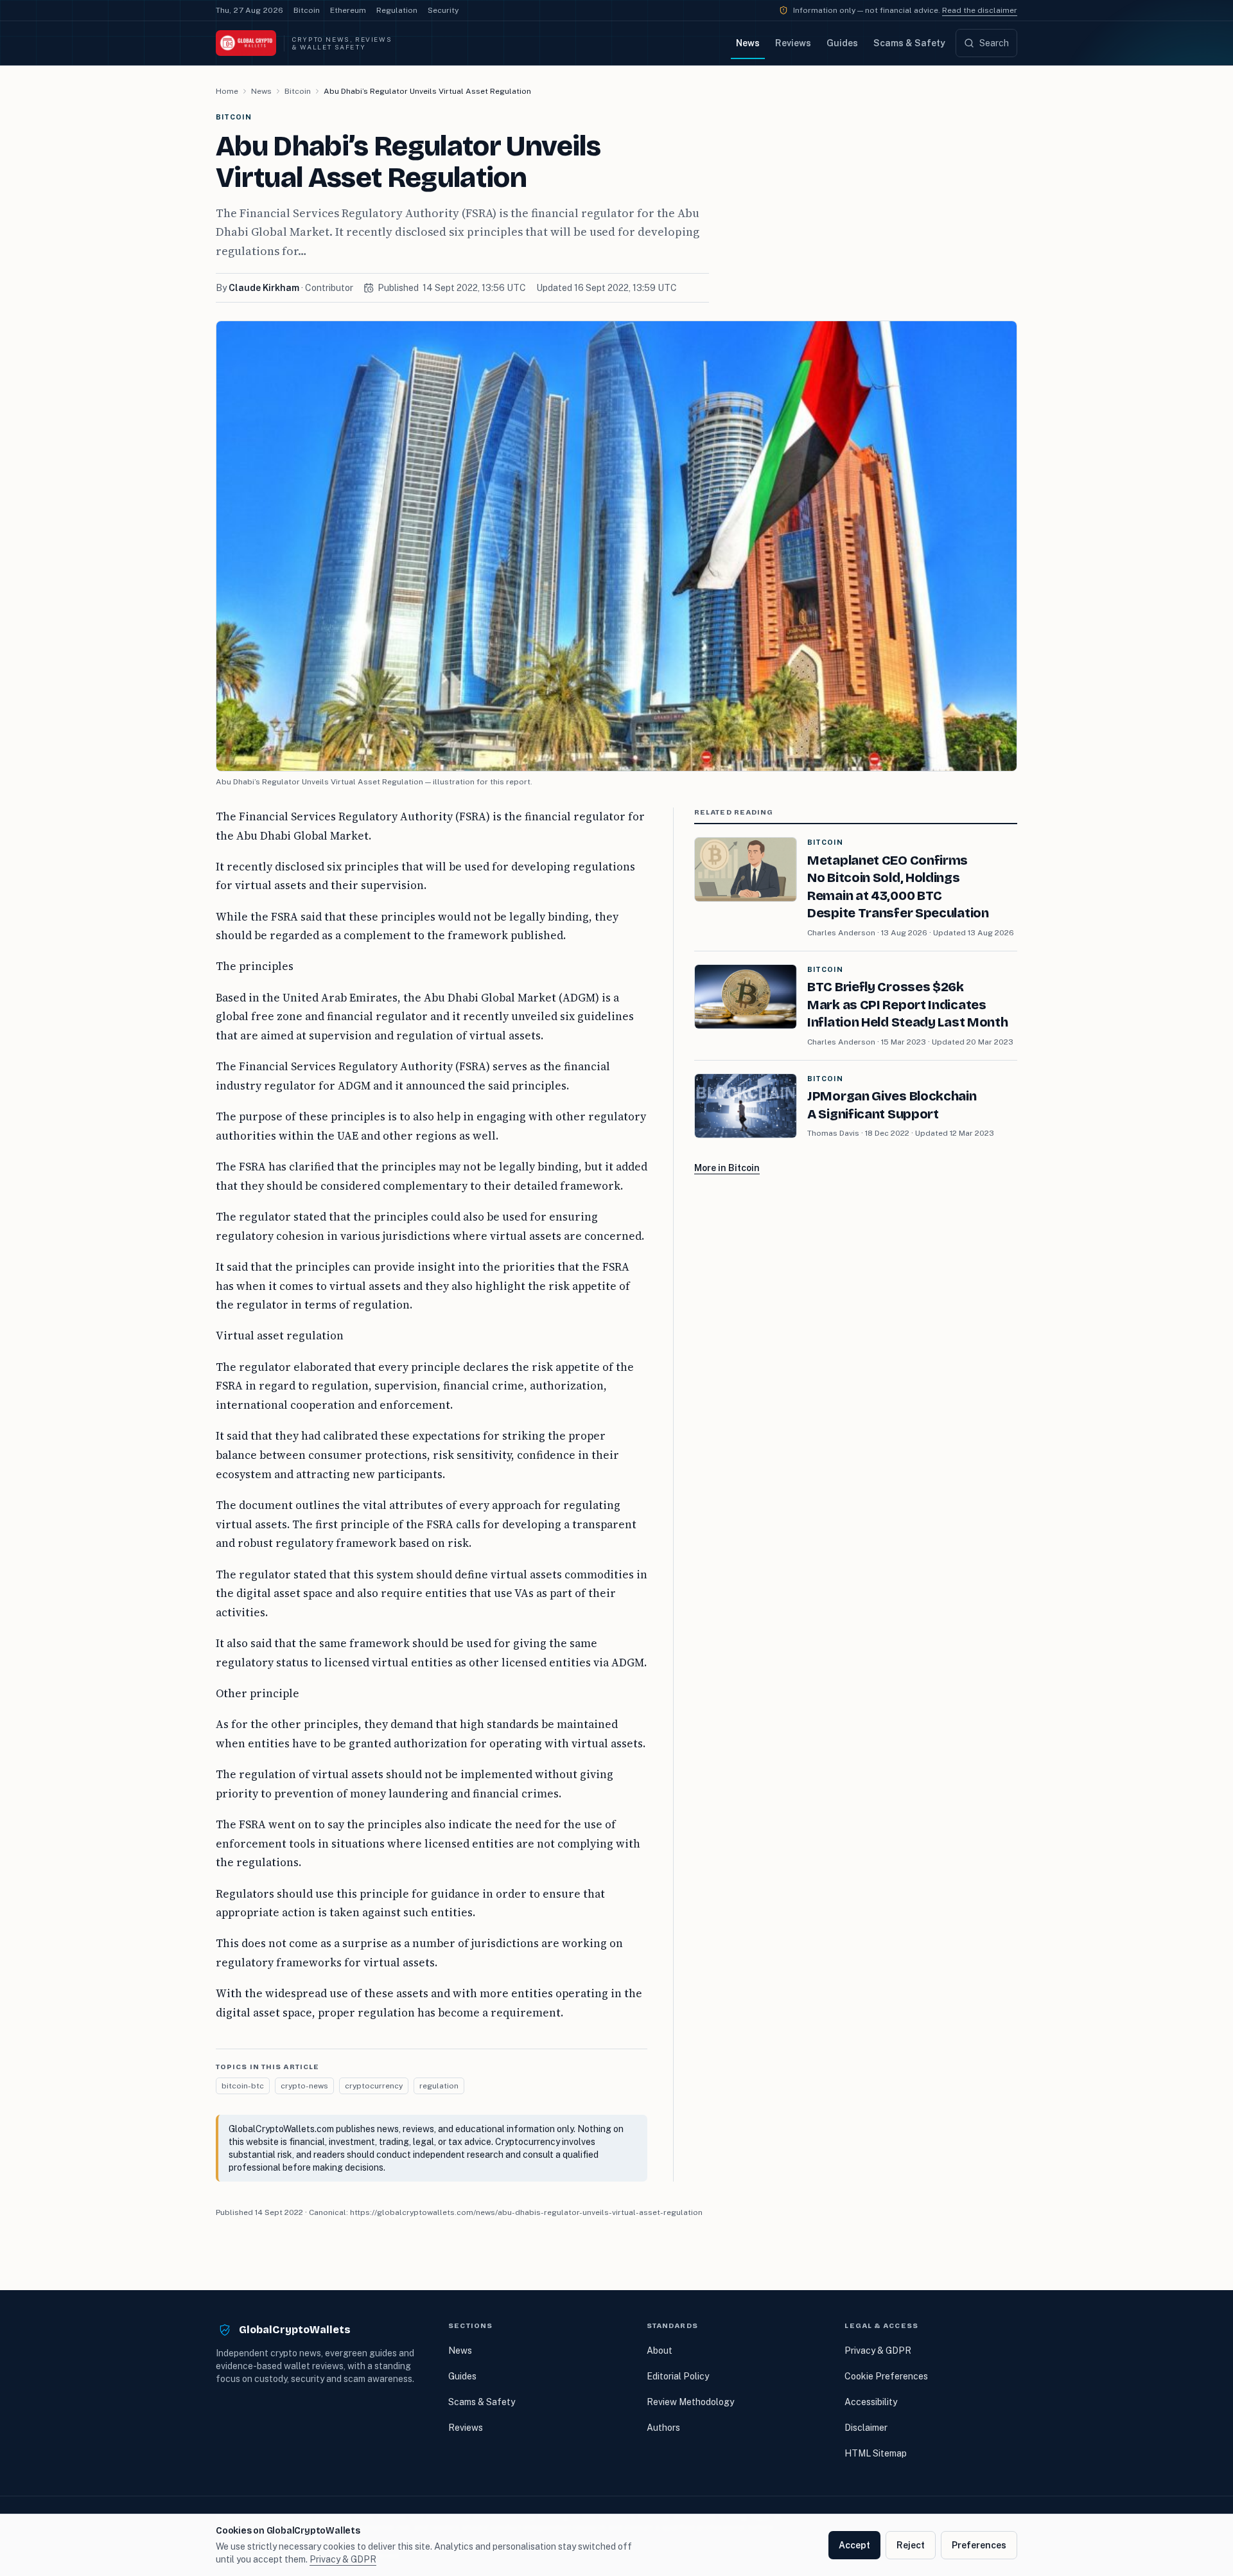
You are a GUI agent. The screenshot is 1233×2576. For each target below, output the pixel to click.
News (748, 43)
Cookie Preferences (886, 2376)
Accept (854, 2545)
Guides (842, 43)
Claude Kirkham (264, 288)
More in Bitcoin (727, 1168)
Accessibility (871, 2402)
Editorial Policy (678, 2376)
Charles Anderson (841, 933)
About (660, 2351)
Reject (911, 2545)
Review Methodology (690, 2402)
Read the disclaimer (980, 10)
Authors (663, 2428)
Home (227, 91)
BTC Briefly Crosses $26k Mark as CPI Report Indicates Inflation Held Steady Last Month (907, 1004)
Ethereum (348, 10)
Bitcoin (307, 10)
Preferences (979, 2545)
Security (443, 10)
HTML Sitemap (876, 2453)
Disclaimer (866, 2428)
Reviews (793, 43)
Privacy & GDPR (878, 2351)
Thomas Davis (833, 1133)
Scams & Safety (909, 43)
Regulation (397, 10)
